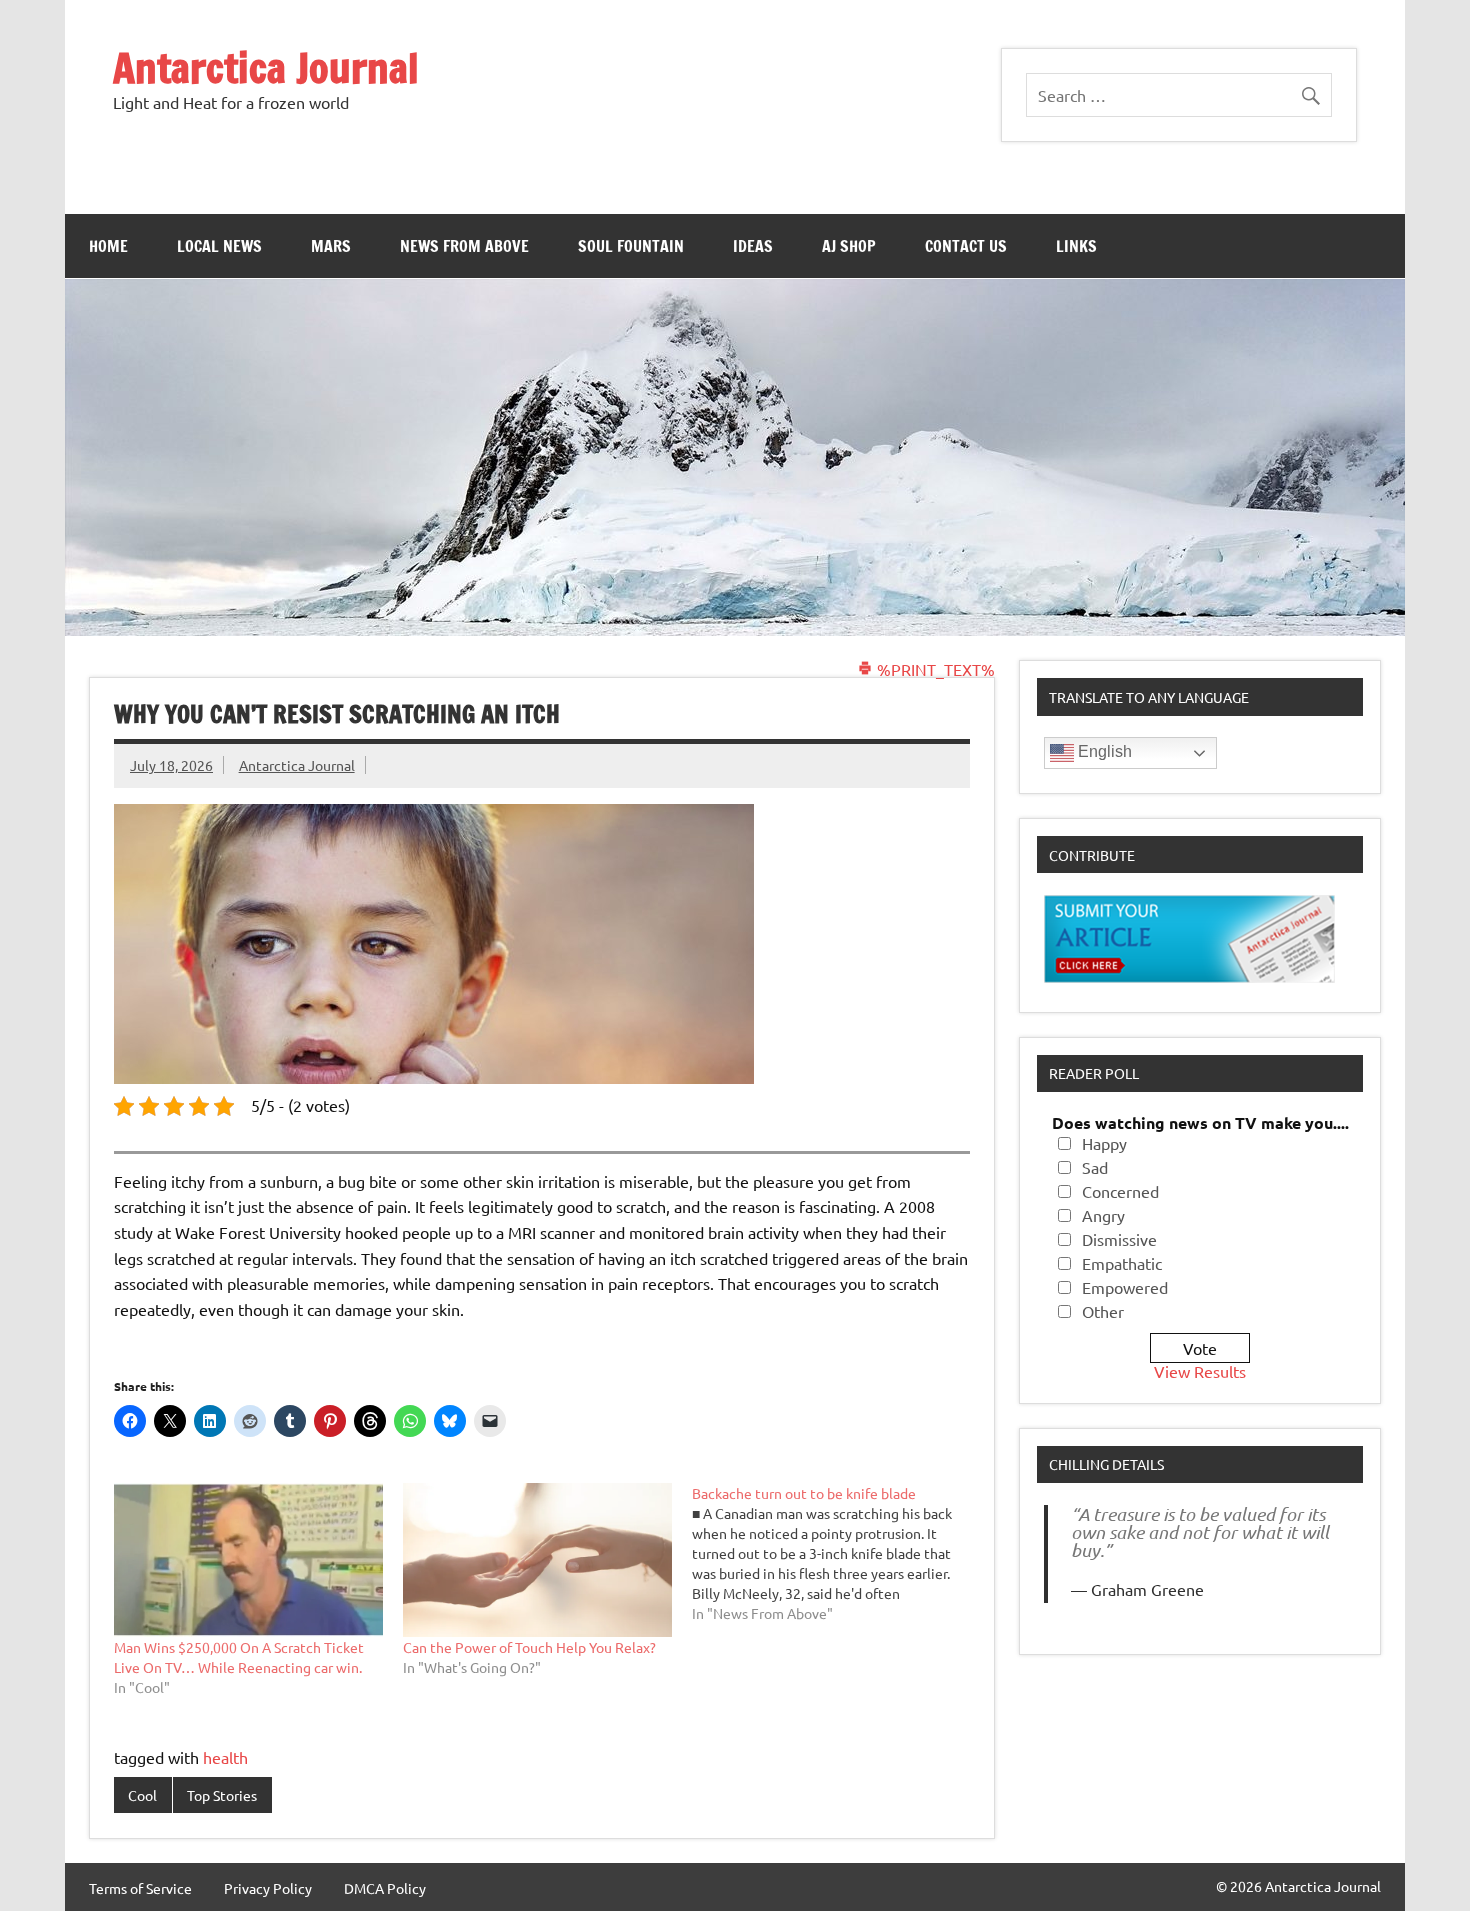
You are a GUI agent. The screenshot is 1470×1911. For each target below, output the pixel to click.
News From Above (464, 246)
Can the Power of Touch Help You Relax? (529, 1647)
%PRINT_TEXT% (934, 669)
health (225, 1757)
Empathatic (1122, 1263)
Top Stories (222, 1795)
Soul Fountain (631, 246)
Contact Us (966, 246)
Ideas (753, 246)
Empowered (1125, 1287)
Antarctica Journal (266, 67)
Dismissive (1119, 1239)
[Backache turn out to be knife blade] (836, 1553)
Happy (1104, 1143)
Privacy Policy (268, 1888)
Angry (1103, 1215)
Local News (219, 246)
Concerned (1120, 1191)
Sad (1095, 1167)
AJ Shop (849, 246)
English (1103, 751)
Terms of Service (140, 1888)
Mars (331, 246)
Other (1103, 1311)
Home (108, 246)
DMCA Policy (385, 1888)
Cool (142, 1795)
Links (1076, 246)
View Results (1200, 1371)
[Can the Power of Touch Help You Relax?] (537, 1560)
